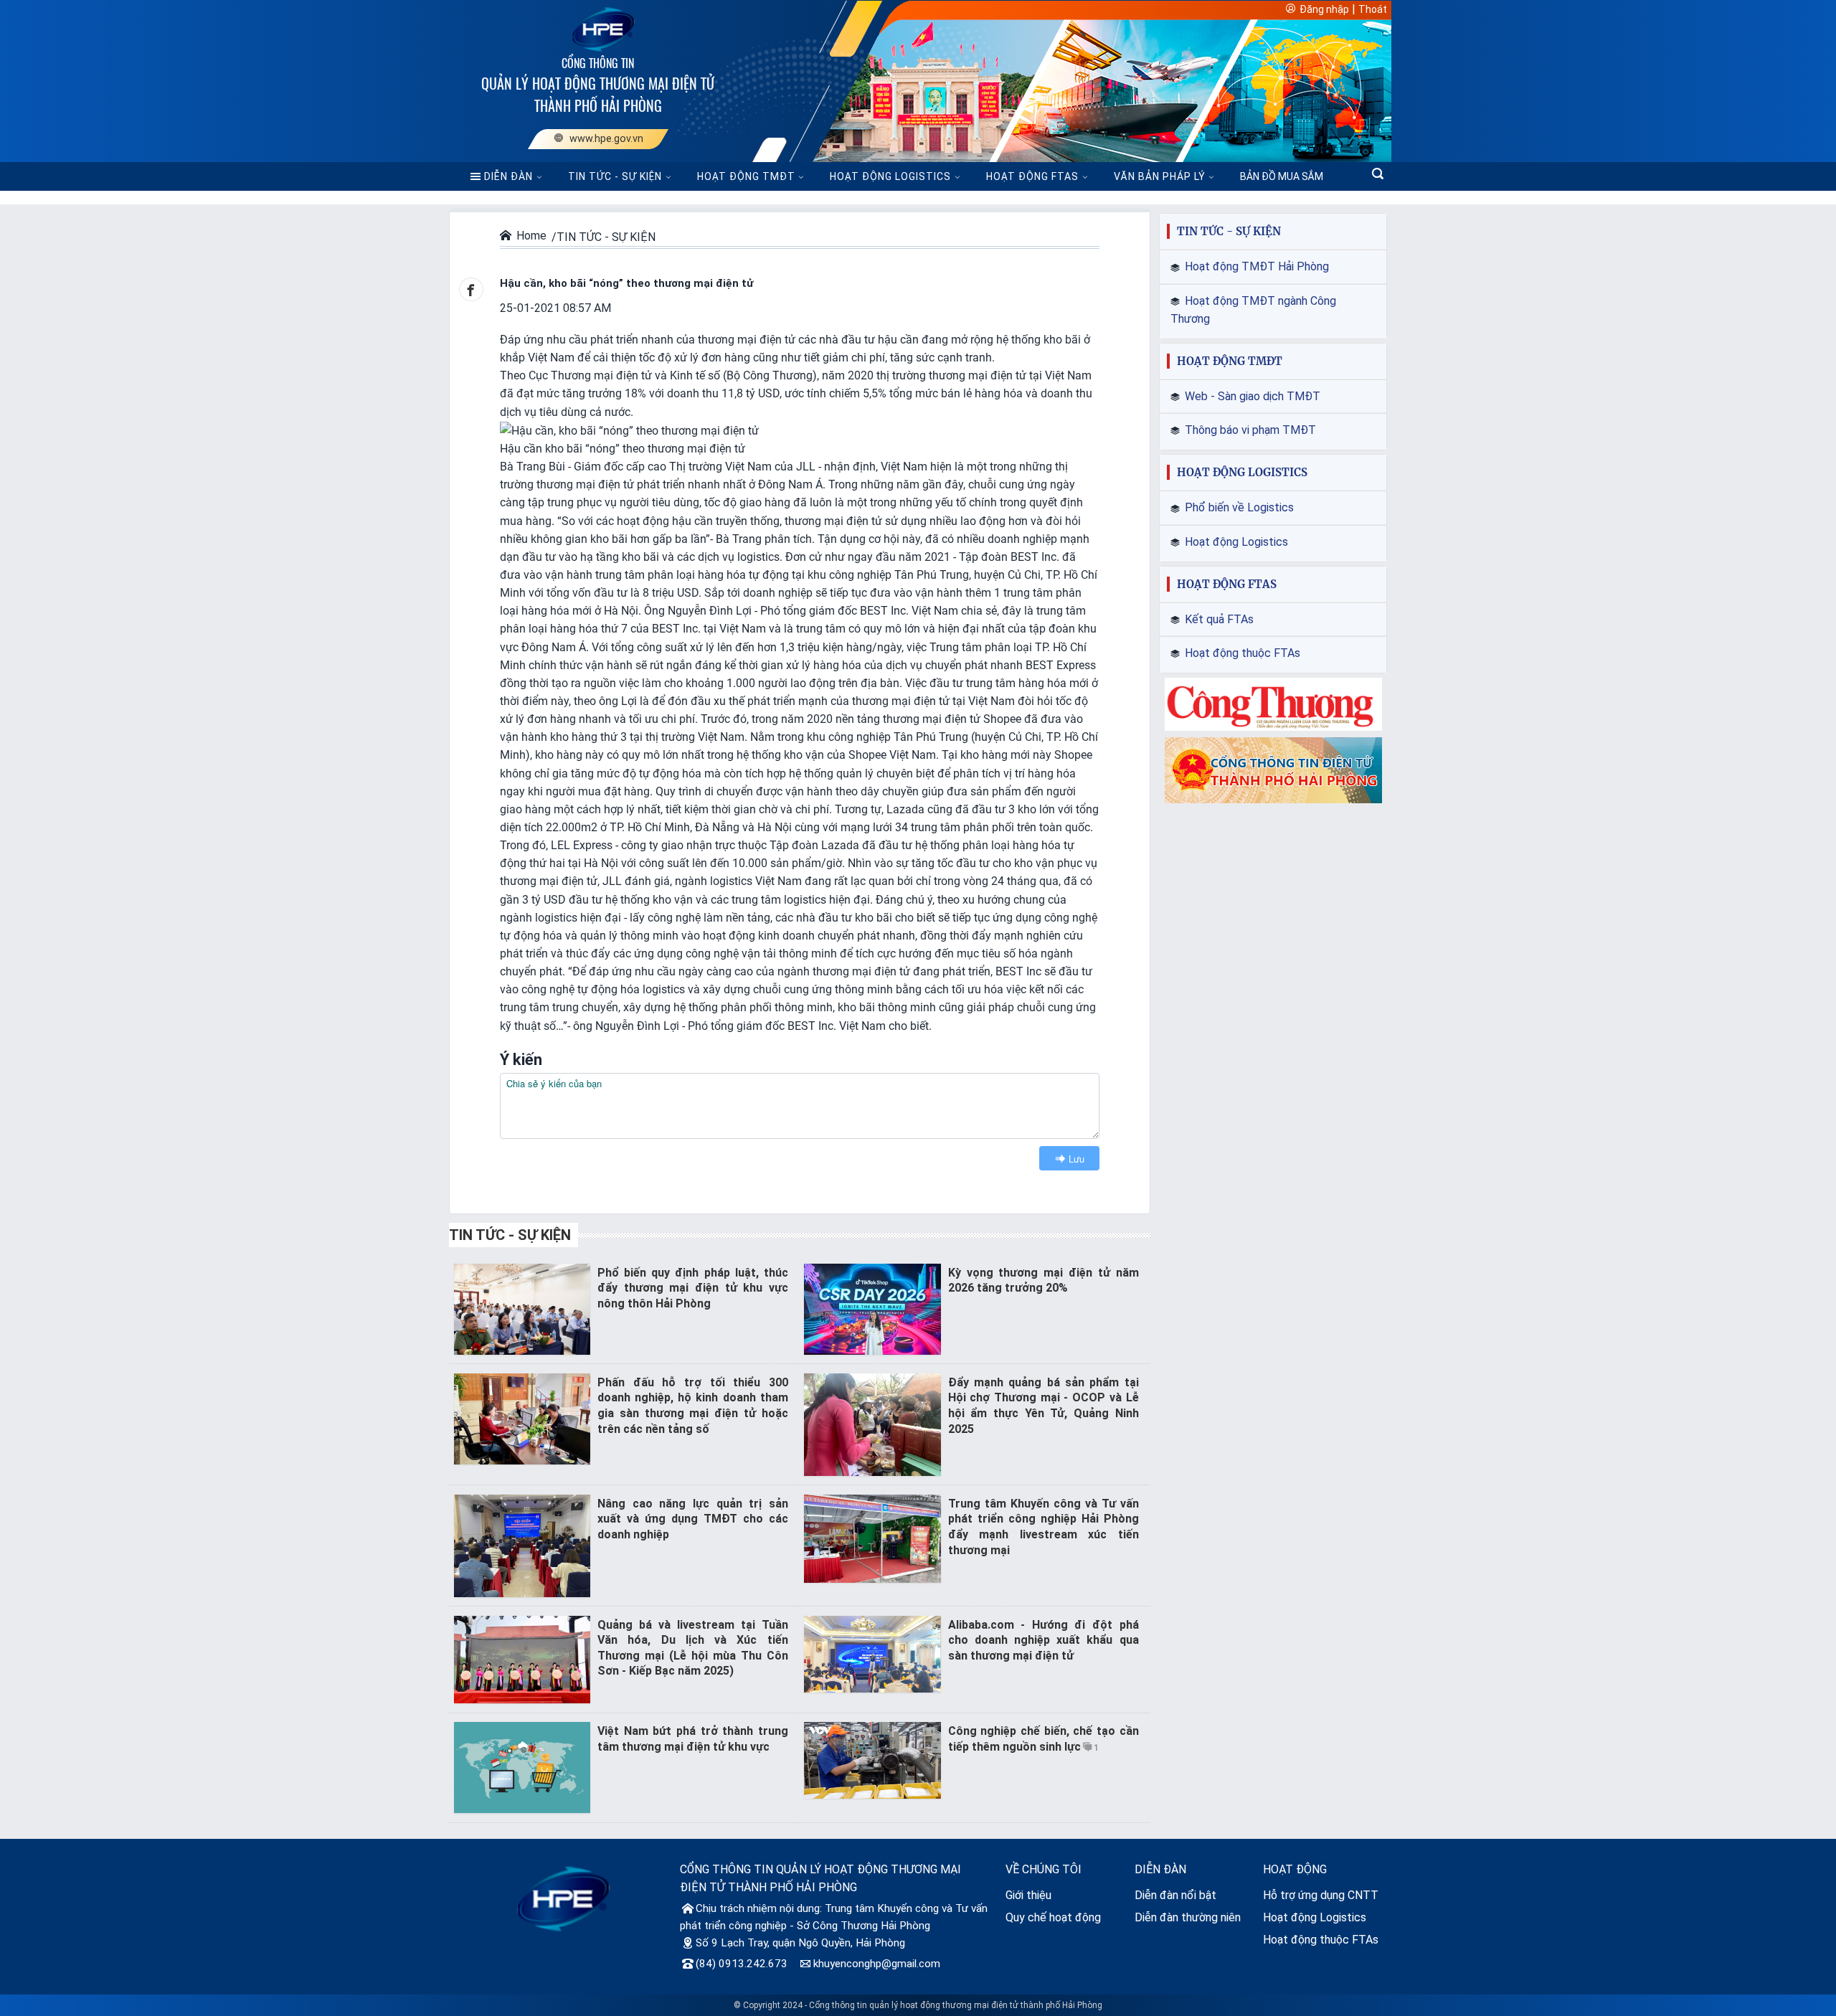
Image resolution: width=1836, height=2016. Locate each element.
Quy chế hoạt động (1053, 1917)
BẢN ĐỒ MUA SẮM (1282, 176)
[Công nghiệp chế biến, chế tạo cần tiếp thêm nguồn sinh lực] (872, 1760)
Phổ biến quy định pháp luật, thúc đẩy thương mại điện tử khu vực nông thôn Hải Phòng (693, 1288)
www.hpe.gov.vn (604, 139)
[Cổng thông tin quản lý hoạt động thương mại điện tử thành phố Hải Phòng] (598, 28)
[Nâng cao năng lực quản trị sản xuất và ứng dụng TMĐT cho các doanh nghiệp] (522, 1544)
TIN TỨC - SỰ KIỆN (615, 176)
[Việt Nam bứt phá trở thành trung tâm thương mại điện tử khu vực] (522, 1767)
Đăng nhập (1324, 9)
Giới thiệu (1028, 1895)
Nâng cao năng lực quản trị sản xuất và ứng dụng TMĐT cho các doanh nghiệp (693, 1519)
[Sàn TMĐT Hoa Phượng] (563, 1898)
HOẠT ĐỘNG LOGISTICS (890, 176)
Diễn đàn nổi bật (1175, 1895)
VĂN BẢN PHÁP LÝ (1160, 176)
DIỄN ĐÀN (508, 176)
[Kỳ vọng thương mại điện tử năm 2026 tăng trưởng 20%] (872, 1308)
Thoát (1373, 9)
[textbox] (800, 1106)
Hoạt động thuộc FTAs (1321, 1940)
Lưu (1076, 1159)
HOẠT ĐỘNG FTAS (1032, 176)
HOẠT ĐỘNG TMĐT (746, 176)
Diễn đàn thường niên (1188, 1917)
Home (531, 236)
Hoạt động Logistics (1315, 1917)
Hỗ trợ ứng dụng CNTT (1321, 1895)
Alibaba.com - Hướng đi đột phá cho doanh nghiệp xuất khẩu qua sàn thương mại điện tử (1044, 1640)
